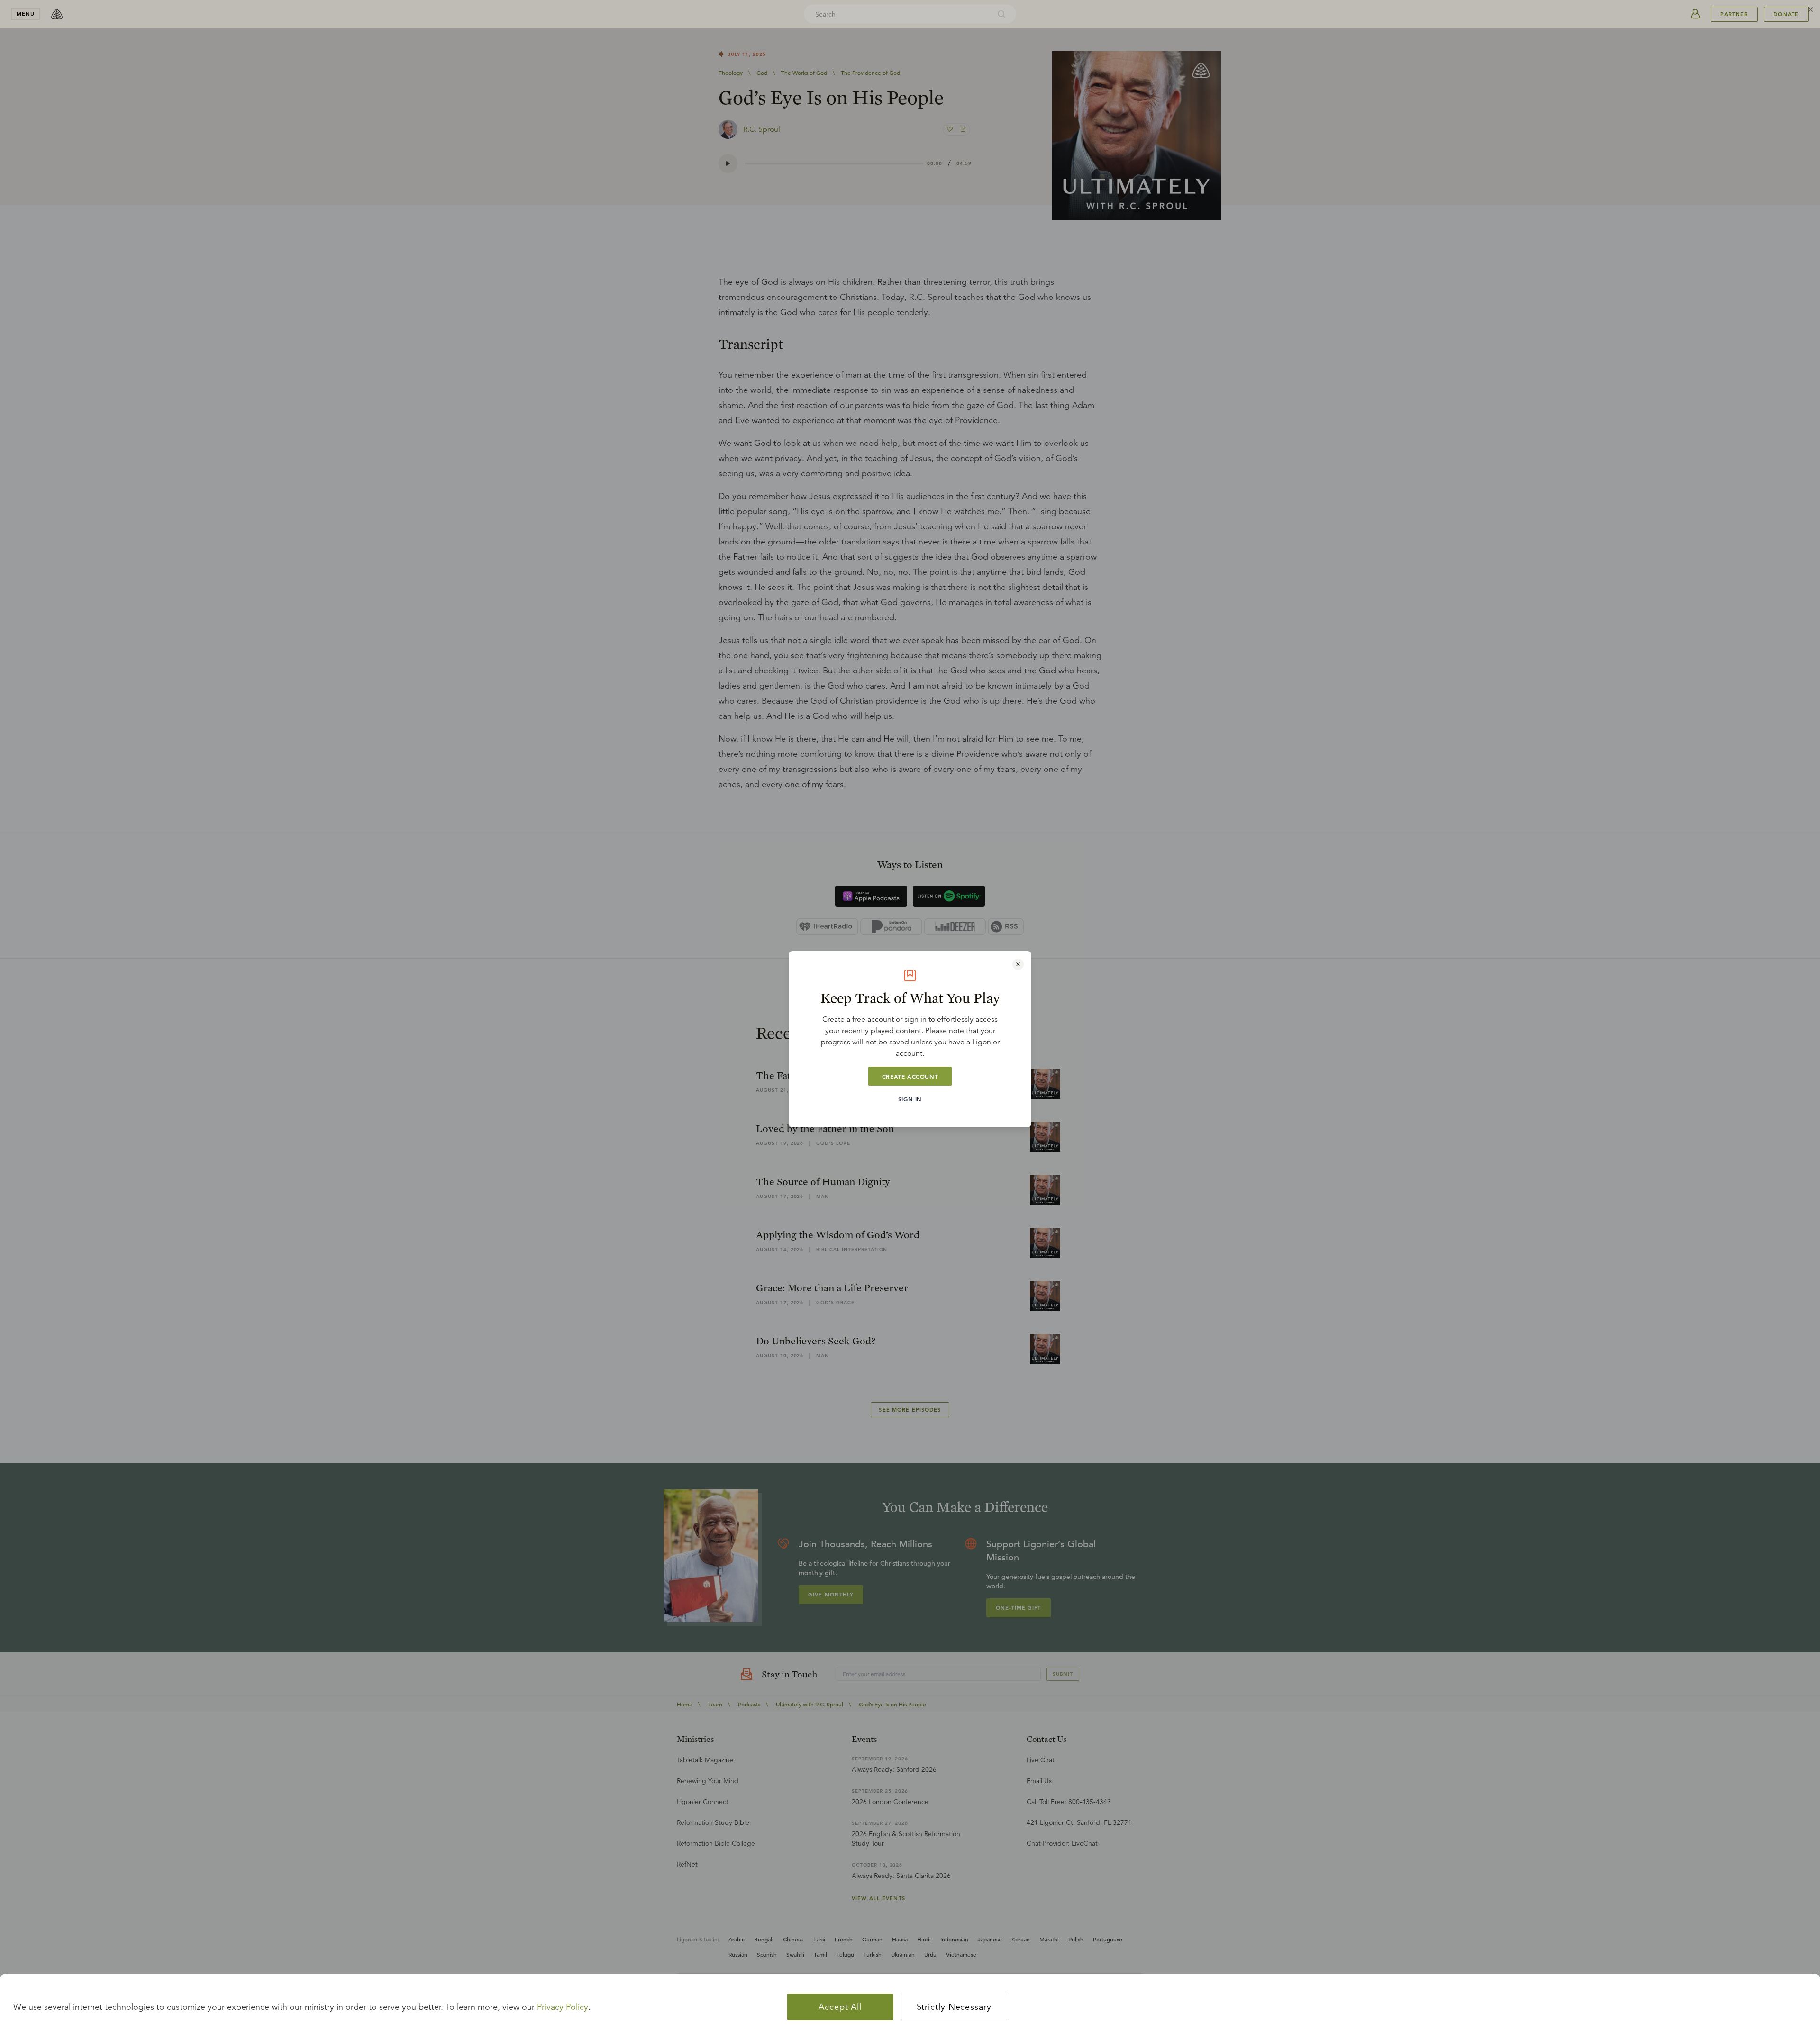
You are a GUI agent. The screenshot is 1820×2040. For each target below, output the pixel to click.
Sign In (910, 1099)
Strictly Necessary (954, 2007)
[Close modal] (1018, 964)
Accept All (840, 2007)
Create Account (910, 1076)
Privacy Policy (563, 2007)
